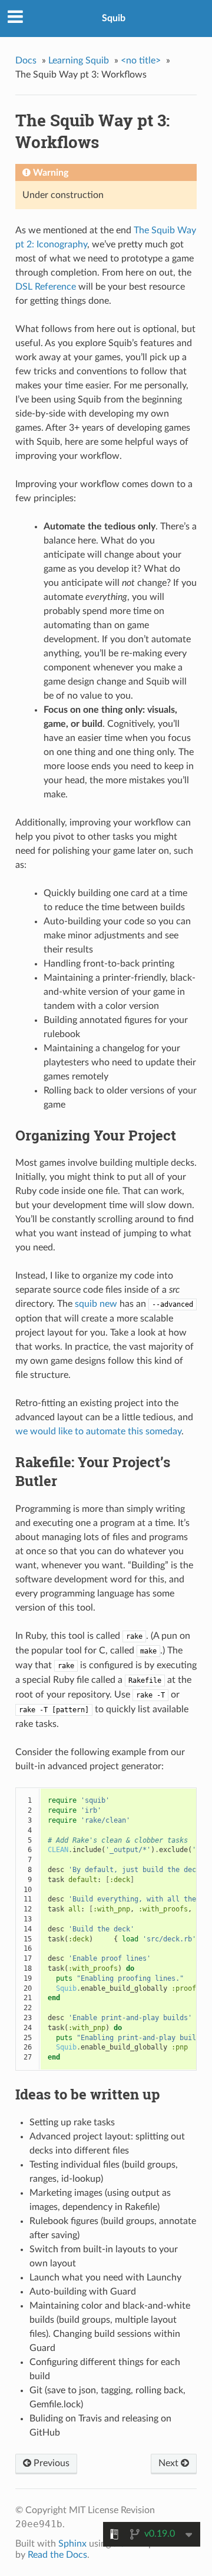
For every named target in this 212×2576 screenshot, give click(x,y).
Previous (50, 2463)
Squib (114, 18)
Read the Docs (57, 2555)
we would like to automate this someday (98, 1431)
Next (170, 2463)
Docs (26, 61)
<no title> (141, 61)
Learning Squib (79, 61)
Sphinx (72, 2544)
